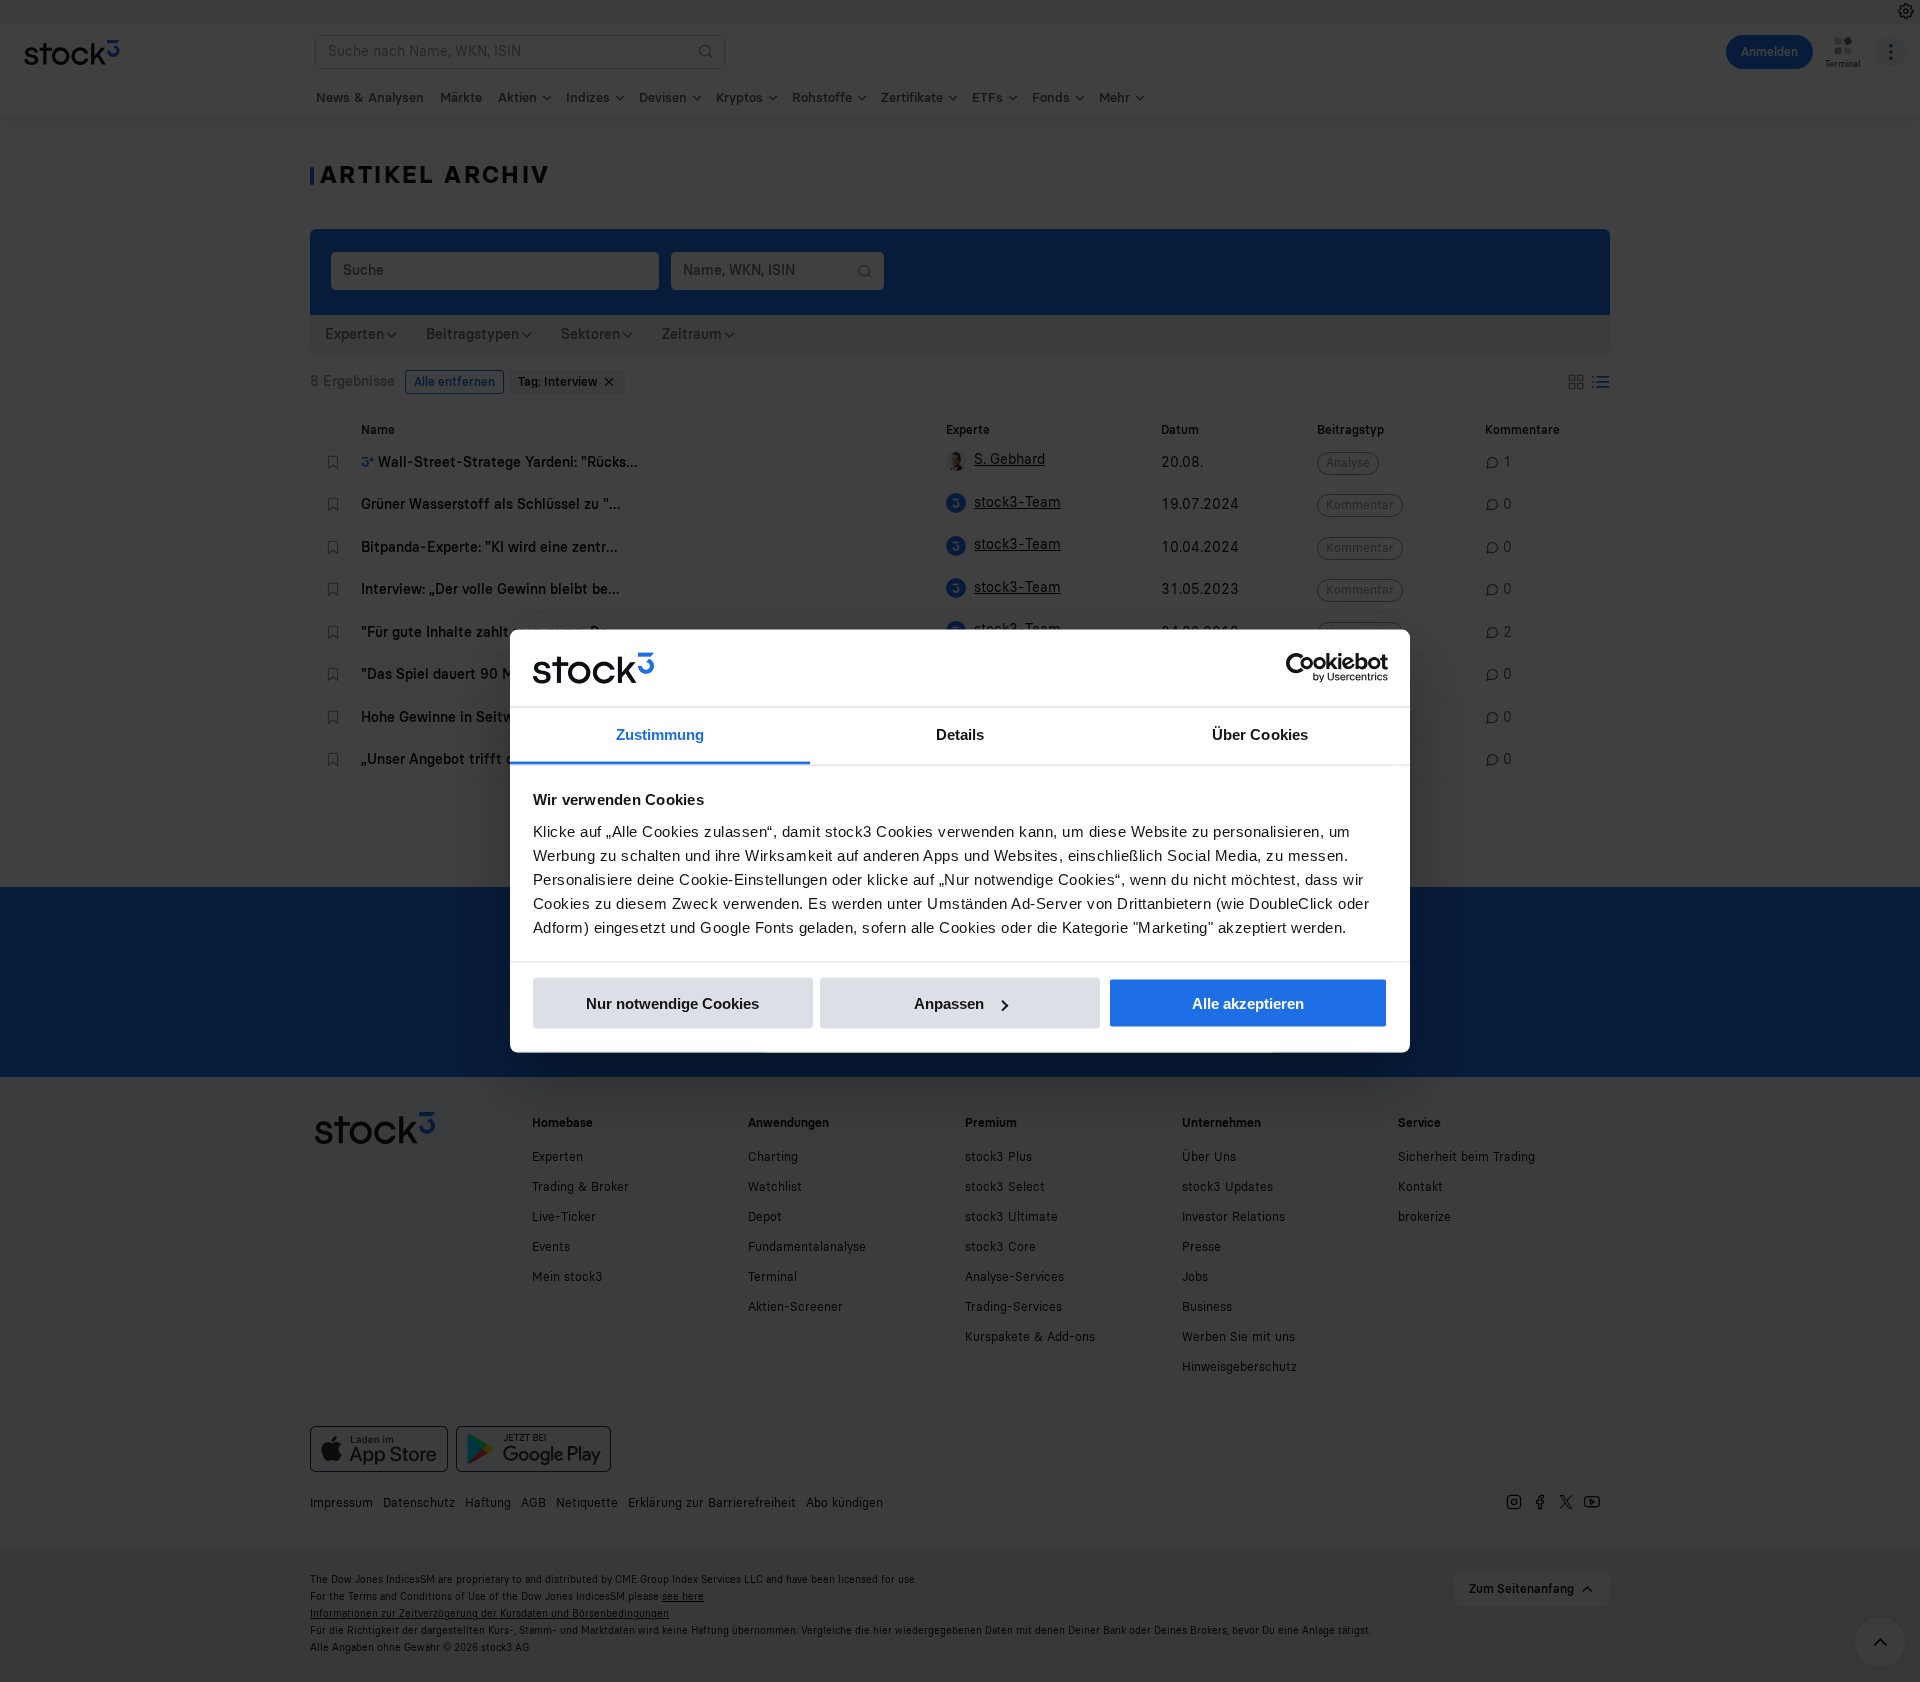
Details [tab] (960, 733)
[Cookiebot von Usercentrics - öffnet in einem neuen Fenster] (1300, 668)
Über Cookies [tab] (1260, 733)
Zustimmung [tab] (660, 733)
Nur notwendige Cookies (672, 1003)
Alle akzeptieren (1248, 1003)
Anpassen (949, 1003)
